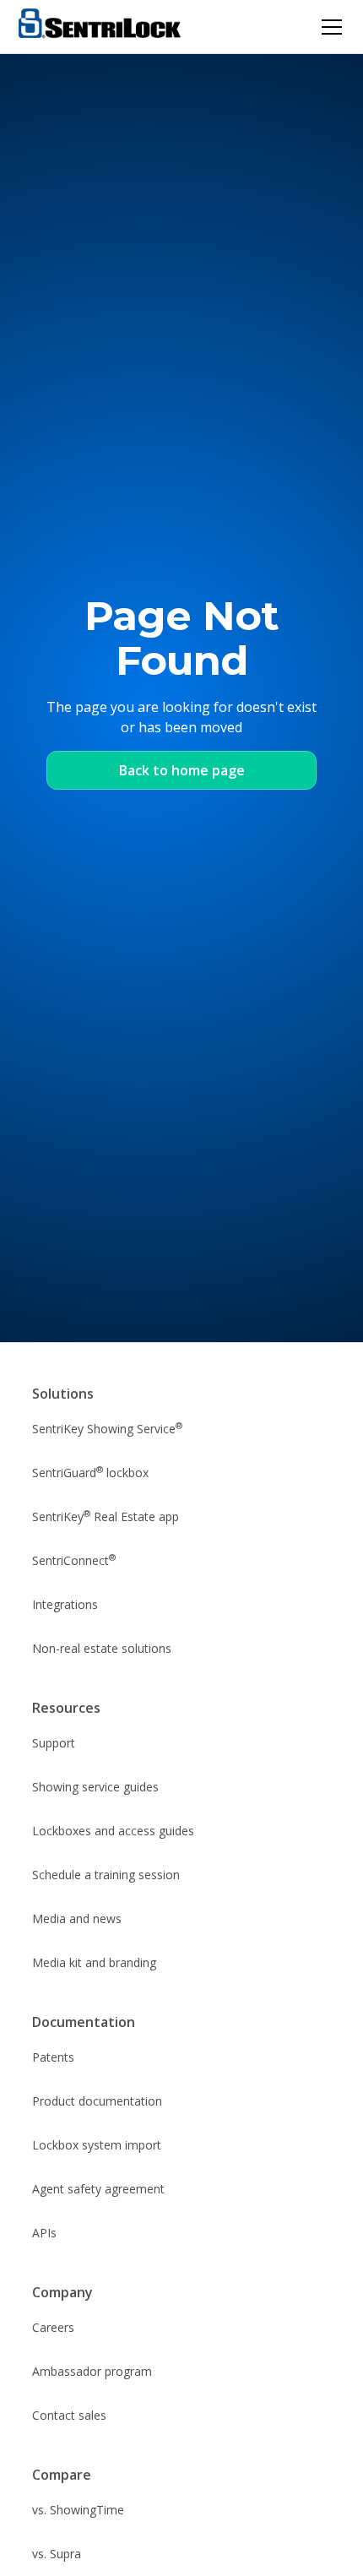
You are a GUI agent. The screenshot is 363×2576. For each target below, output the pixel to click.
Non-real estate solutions (102, 1648)
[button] (328, 27)
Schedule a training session (106, 1875)
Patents (53, 2057)
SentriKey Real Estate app (106, 1516)
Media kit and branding (94, 1962)
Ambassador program (92, 2371)
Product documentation (97, 2101)
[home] (100, 27)
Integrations (65, 1604)
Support (54, 1743)
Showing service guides (95, 1787)
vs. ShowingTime (78, 2510)
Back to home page (182, 770)
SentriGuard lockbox (90, 1472)
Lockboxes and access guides (113, 1831)
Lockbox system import (97, 2145)
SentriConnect (74, 1560)
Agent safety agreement (98, 2189)
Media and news (77, 1918)
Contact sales (69, 2415)
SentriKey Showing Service (107, 1428)
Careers (53, 2327)
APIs (44, 2233)
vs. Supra (57, 2554)
